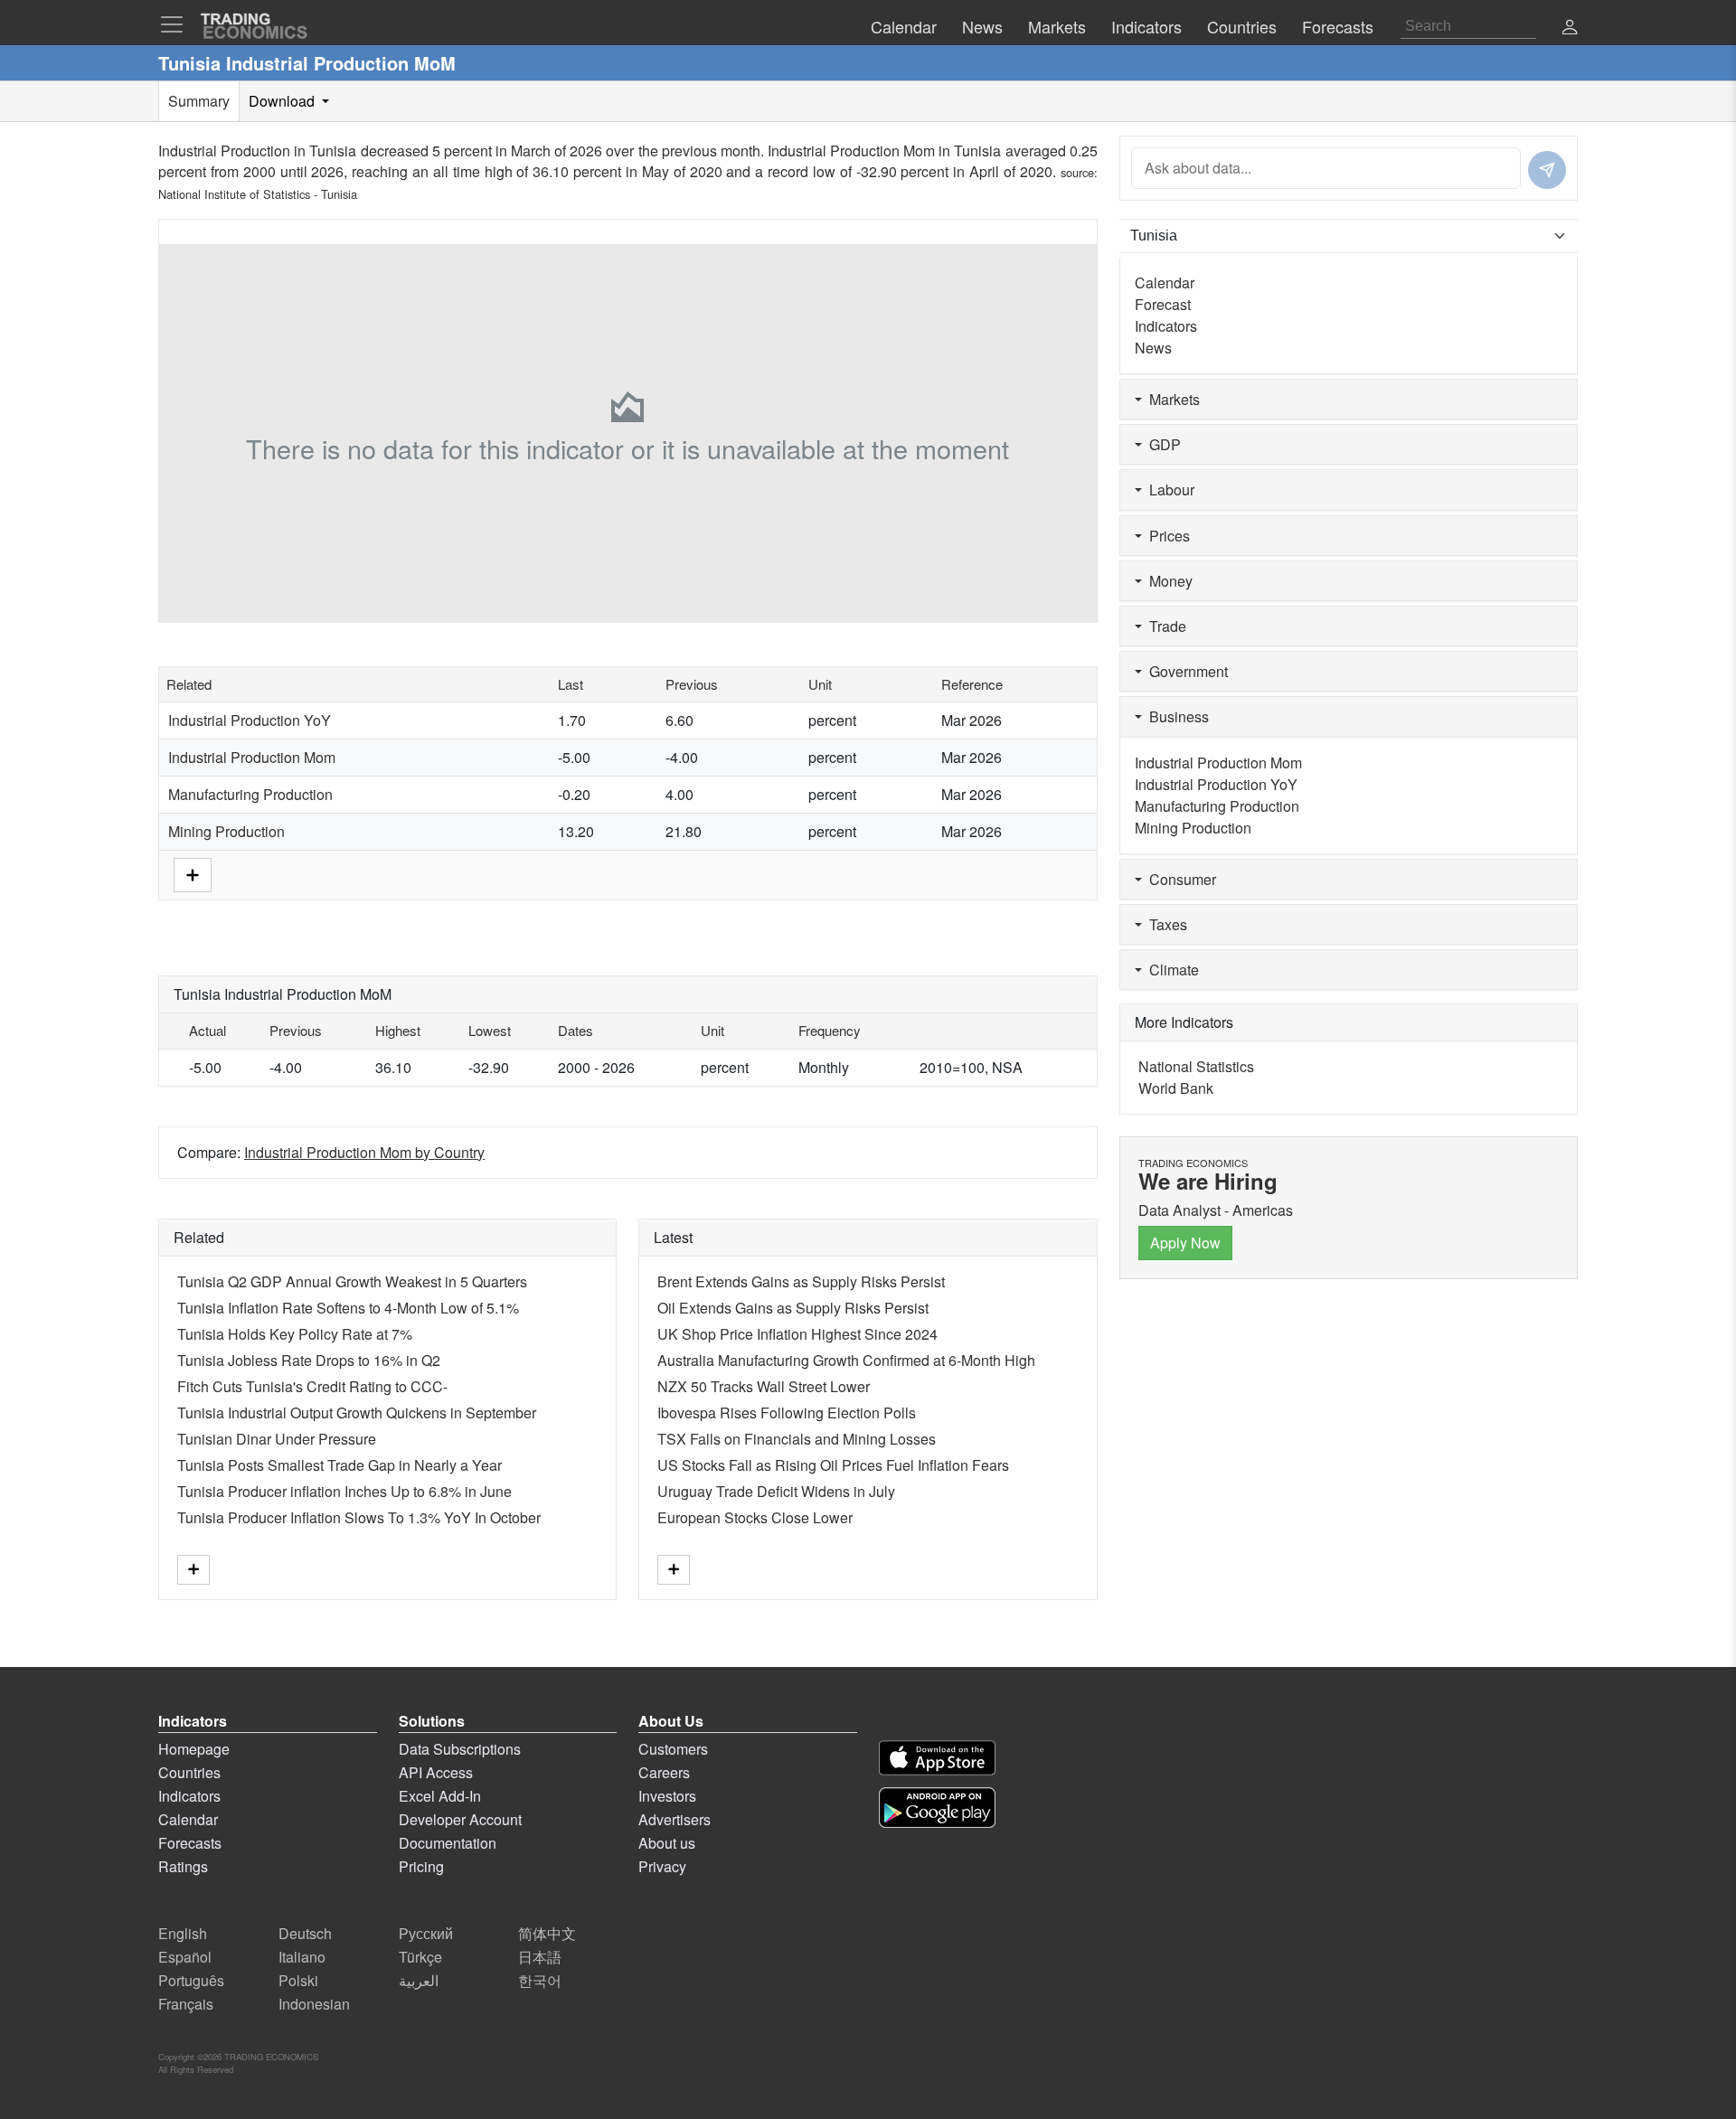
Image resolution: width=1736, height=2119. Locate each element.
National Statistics (1196, 1066)
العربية (419, 1980)
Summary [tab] (199, 101)
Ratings (183, 1866)
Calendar (1165, 283)
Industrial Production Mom (252, 757)
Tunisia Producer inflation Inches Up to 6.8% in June (344, 1491)
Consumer (1179, 879)
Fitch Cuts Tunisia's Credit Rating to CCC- (312, 1386)
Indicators (1166, 326)
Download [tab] (283, 101)
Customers (673, 1749)
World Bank (1176, 1088)
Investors (667, 1796)
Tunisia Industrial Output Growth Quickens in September (357, 1413)
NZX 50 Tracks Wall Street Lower (764, 1386)
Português (191, 1980)
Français (186, 2004)
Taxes (1165, 924)
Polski (298, 1980)
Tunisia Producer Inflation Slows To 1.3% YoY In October (359, 1517)
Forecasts (190, 1843)
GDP (1161, 444)
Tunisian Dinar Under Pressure (277, 1439)
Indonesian (314, 2004)
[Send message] (1547, 170)
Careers (664, 1772)
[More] (193, 873)
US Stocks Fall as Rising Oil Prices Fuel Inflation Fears (833, 1465)
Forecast (1163, 304)
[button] (1570, 28)
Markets (1171, 399)
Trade (1164, 626)
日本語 (540, 1957)
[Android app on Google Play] (937, 1808)
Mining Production (226, 831)
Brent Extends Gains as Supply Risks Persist (801, 1281)
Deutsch (305, 1933)
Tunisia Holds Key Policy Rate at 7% (295, 1334)
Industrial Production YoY (250, 720)
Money (1167, 581)
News (1153, 348)
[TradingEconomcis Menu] (177, 24)
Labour (1168, 490)
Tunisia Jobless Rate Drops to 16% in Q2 (309, 1360)
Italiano (302, 1957)
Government (1185, 671)
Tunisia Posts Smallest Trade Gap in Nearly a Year (340, 1465)
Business (1175, 716)
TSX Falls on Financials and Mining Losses (797, 1439)
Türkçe (420, 1957)
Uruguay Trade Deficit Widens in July (776, 1491)
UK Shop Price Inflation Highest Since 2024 (797, 1334)
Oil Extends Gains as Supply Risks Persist (793, 1308)
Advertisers (675, 1819)
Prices (1166, 536)
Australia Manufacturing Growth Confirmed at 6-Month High (846, 1360)
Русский (426, 1933)
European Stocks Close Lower (755, 1517)
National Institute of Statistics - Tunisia (258, 194)
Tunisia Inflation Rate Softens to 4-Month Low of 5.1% (348, 1308)
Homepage (194, 1749)
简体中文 (547, 1933)
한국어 (540, 1980)
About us (667, 1843)
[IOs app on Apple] (937, 1758)
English (183, 1933)
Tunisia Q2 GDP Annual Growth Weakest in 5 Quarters (352, 1281)
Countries (189, 1772)
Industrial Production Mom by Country (364, 1152)
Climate (1170, 970)
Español (185, 1957)
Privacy (662, 1866)
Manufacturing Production (250, 794)
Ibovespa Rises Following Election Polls (787, 1413)
